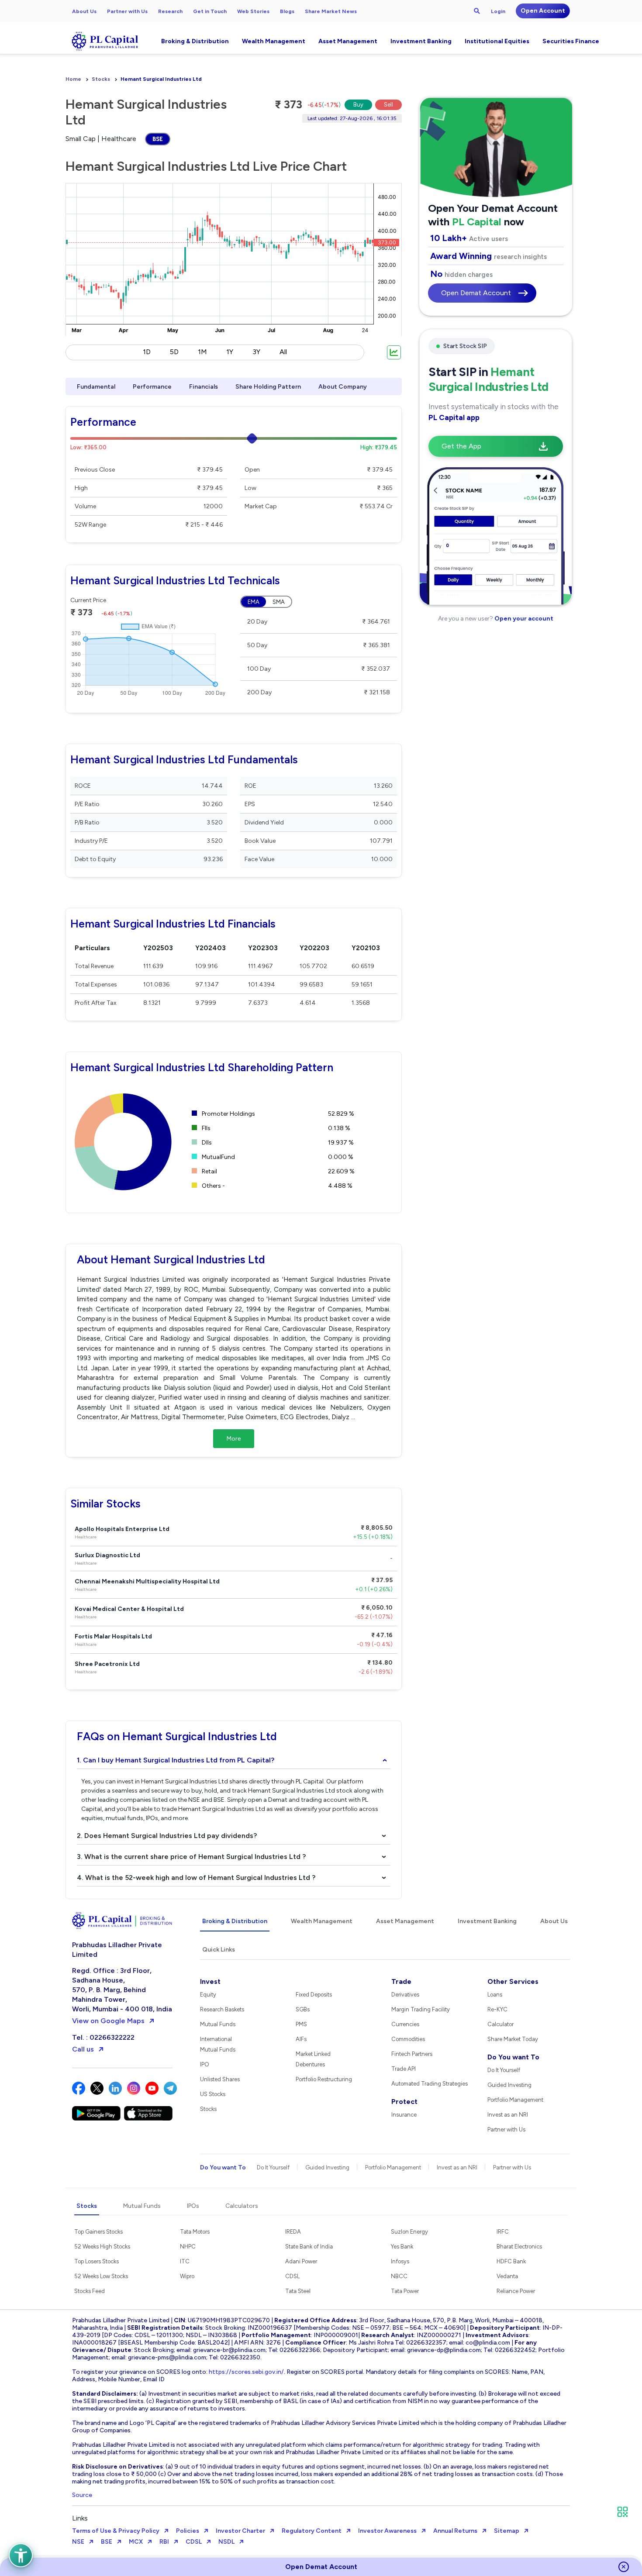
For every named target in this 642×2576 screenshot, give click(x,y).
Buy (358, 105)
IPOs (193, 2206)
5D (174, 352)
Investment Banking (421, 41)
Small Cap (81, 139)
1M (202, 352)
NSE (78, 2542)
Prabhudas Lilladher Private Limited (117, 1950)
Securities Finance (571, 41)
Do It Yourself (504, 2070)
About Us (84, 11)
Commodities (408, 2039)
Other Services (513, 1981)
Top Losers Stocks (97, 2261)
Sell (388, 105)
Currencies (405, 2024)
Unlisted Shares (220, 2079)
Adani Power (301, 2261)
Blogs (287, 11)
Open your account (523, 619)
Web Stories (253, 11)
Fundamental (96, 387)
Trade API (404, 2069)
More (234, 1439)
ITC (185, 2261)
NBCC (399, 2276)
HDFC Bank (511, 2261)
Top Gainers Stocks (98, 2232)
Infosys (400, 2261)
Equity (208, 1995)
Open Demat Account (476, 293)
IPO (205, 2064)
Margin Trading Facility (421, 2009)
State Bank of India (309, 2247)
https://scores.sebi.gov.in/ (246, 2372)
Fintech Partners (412, 2054)
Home (73, 79)
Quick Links (219, 1950)
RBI (164, 2542)
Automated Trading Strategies (430, 2084)
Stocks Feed (90, 2291)
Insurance (404, 2115)
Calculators (242, 2206)
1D (147, 352)
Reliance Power (516, 2291)
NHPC (188, 2247)
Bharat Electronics (519, 2247)
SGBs (303, 2009)
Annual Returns (455, 2531)
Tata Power (405, 2291)
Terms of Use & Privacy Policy (116, 2531)
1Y (230, 352)
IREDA (293, 2232)
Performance (152, 387)
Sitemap (507, 2531)
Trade (401, 1981)
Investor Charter (240, 2531)
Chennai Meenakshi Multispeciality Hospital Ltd (147, 1585)
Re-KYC (497, 2009)
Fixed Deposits (314, 1995)
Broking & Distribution (195, 41)
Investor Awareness (387, 2531)
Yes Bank (402, 2247)
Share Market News (331, 11)
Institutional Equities (497, 41)
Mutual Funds (218, 2024)
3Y (256, 352)
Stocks (101, 79)
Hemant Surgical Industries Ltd (161, 79)
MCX (136, 2542)
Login (498, 11)
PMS (301, 2024)
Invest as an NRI (508, 2115)
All (283, 352)
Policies (188, 2531)
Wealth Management (274, 41)
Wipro (187, 2276)
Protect (404, 2102)
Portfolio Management (515, 2100)
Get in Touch (210, 11)
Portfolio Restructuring (324, 2079)
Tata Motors (195, 2232)
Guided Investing (509, 2085)
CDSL (292, 2276)
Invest (210, 1981)
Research (170, 11)
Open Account (543, 11)
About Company (343, 387)
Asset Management (348, 41)
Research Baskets (222, 2009)
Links (80, 2518)
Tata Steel (298, 2291)
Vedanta (507, 2276)
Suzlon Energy (409, 2232)
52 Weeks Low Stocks (101, 2276)
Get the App (461, 446)
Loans (495, 1995)
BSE (158, 139)
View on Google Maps (108, 2021)
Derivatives (405, 1995)
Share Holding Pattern (268, 387)
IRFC (503, 2232)
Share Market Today (513, 2039)
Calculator (500, 2024)
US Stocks (213, 2094)
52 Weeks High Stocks (102, 2247)
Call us (83, 2049)
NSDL (226, 2542)
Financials (204, 387)
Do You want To (513, 2057)
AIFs (301, 2039)
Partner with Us (127, 11)
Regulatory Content (312, 2531)
